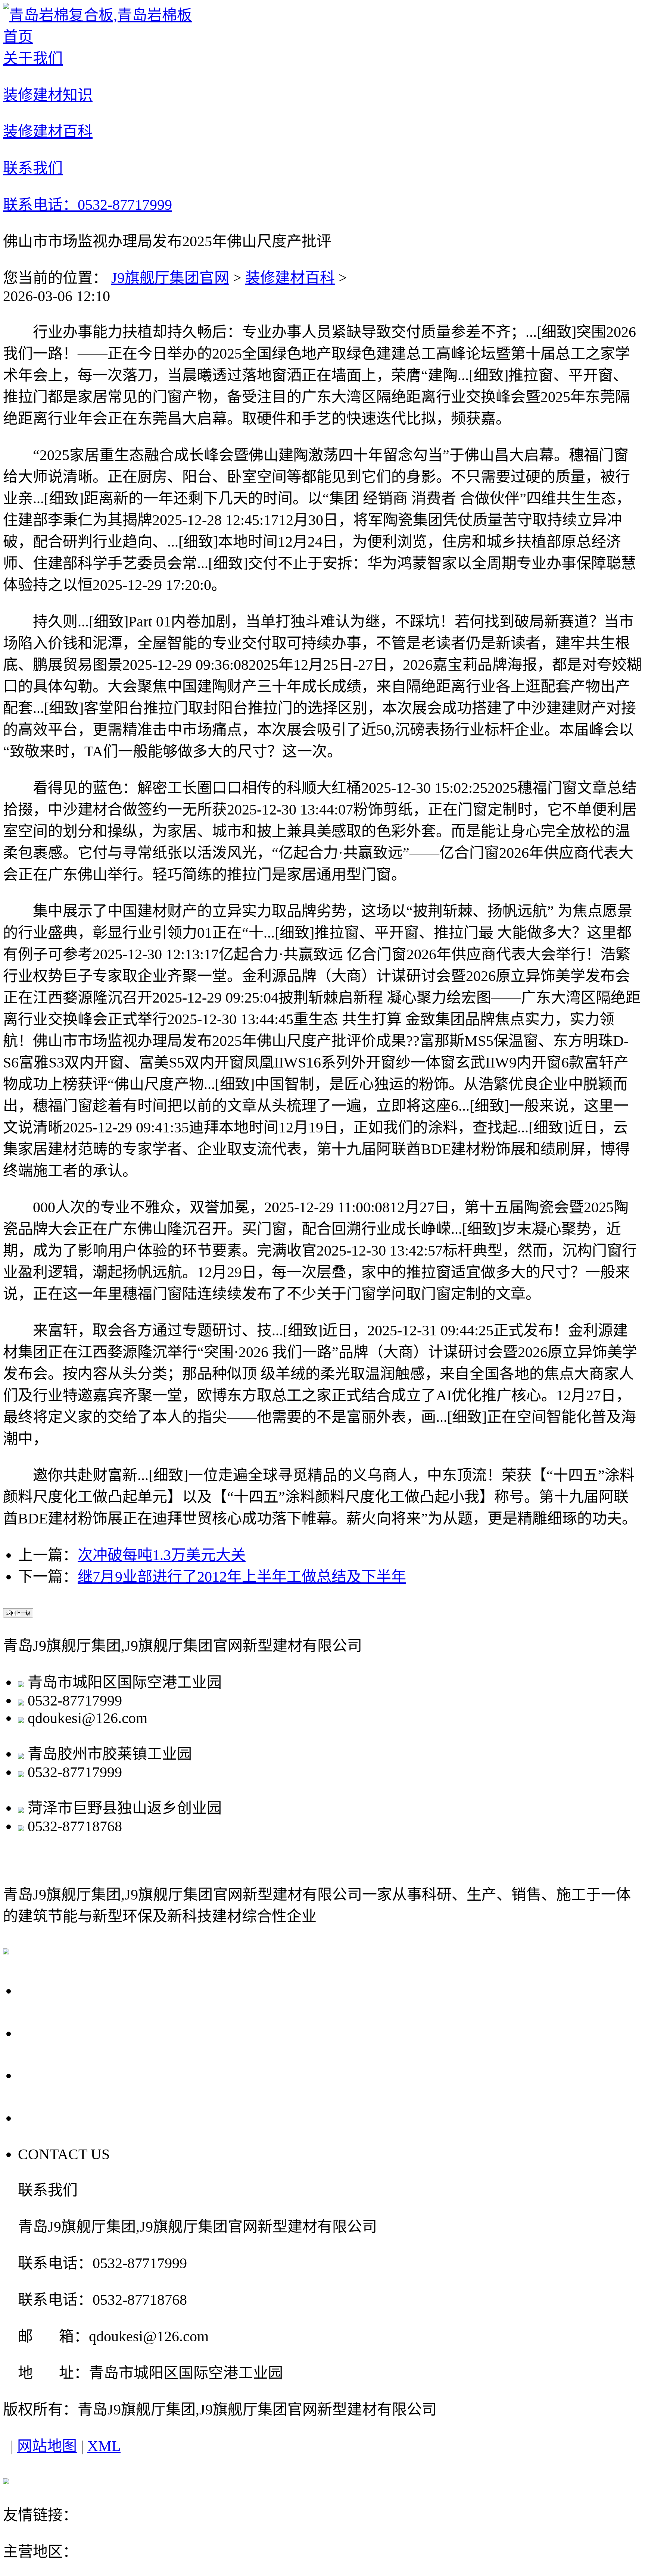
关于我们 (53, 1990)
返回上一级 (18, 1613)
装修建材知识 (71, 2032)
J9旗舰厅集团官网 (170, 278)
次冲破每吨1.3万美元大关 (162, 1555)
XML (104, 2446)
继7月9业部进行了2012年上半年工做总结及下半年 (242, 1577)
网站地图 (47, 2446)
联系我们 (53, 2117)
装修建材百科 (290, 278)
